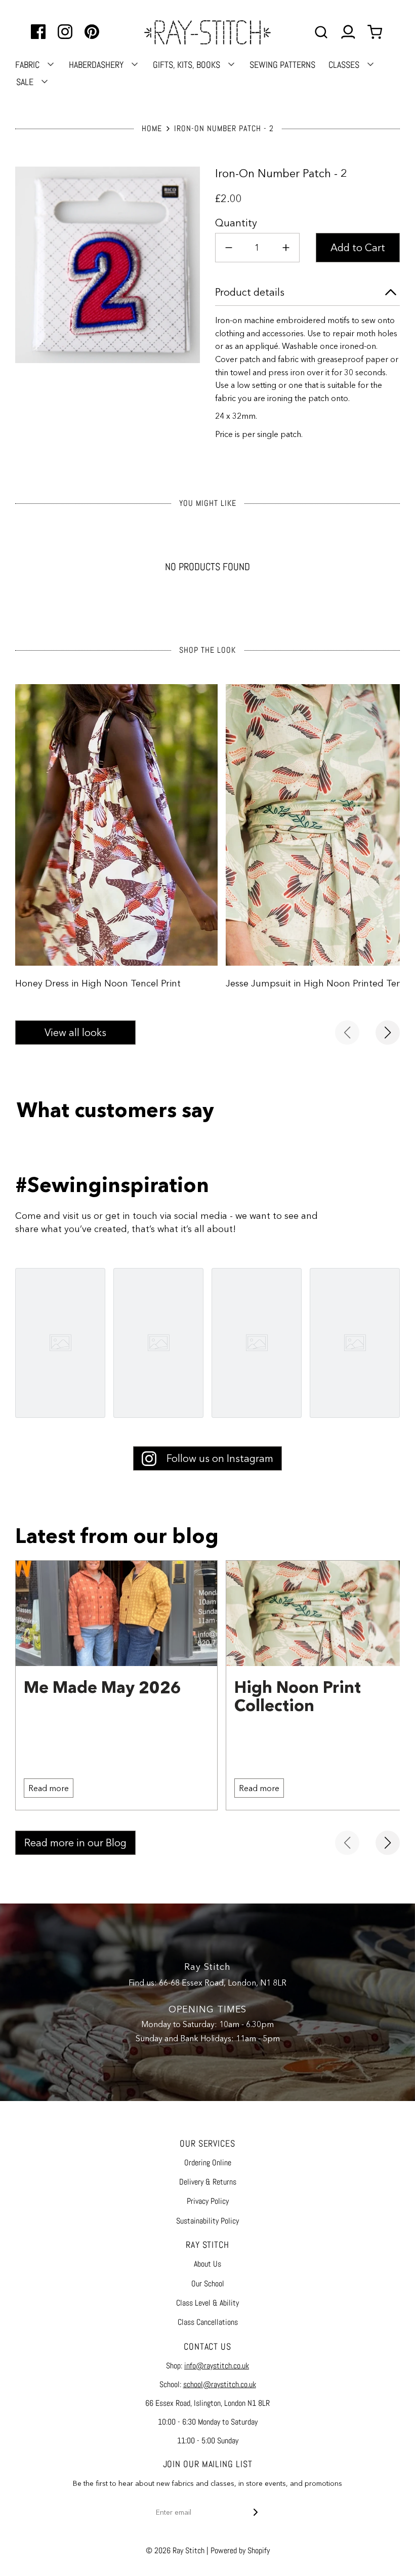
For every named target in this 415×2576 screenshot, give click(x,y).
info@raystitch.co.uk (217, 2366)
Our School (208, 2284)
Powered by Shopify (240, 2550)
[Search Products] (321, 32)
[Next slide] (388, 1033)
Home (152, 128)
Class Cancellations (208, 2322)
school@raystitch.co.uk (220, 2384)
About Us (207, 2264)
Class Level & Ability (207, 2303)
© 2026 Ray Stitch (175, 2550)
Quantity (236, 223)
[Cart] (376, 32)
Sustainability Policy (207, 2221)
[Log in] (348, 32)
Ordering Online (208, 2163)
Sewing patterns (282, 65)
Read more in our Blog (75, 1843)
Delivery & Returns (208, 2182)
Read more (49, 1788)
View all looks (75, 1033)
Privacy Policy (208, 2201)
